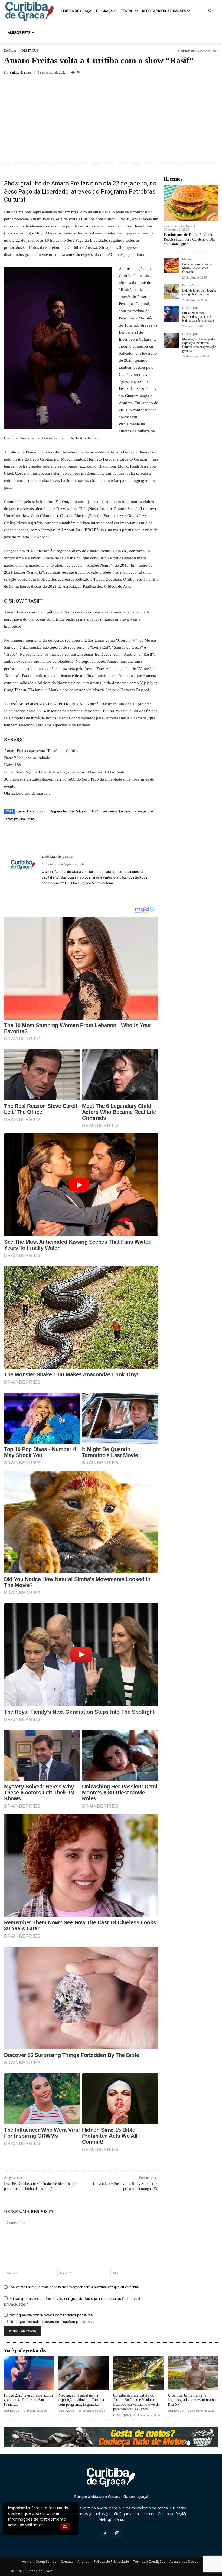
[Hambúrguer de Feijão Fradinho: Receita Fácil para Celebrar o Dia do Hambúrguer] (191, 203)
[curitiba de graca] (23, 869)
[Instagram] (117, 2533)
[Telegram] (126, 834)
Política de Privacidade (111, 2562)
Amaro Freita (26, 811)
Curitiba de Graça (75, 11)
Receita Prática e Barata (164, 11)
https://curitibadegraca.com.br (63, 864)
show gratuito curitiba (20, 819)
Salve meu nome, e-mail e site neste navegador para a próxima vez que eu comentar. (75, 2287)
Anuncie (84, 2562)
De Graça (104, 11)
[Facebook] (175, 72)
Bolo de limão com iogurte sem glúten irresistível (199, 292)
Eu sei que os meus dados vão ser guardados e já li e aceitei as (73, 2301)
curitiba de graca (20, 73)
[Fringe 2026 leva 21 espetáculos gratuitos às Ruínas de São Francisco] (171, 314)
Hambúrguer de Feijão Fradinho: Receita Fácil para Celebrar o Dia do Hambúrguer (189, 239)
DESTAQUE (30, 51)
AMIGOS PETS (19, 32)
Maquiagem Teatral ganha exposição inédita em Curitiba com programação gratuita (199, 345)
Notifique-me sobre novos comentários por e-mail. (52, 2315)
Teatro (127, 11)
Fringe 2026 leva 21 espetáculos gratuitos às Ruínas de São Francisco (198, 317)
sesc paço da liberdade (116, 811)
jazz (42, 811)
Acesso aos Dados (184, 2562)
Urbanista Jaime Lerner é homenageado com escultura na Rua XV (192, 2400)
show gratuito (144, 811)
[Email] (113, 834)
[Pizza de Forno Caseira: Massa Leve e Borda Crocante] (171, 265)
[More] (213, 72)
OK (65, 2527)
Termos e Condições (149, 2562)
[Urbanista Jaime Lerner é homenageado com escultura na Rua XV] (193, 2373)
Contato (67, 2562)
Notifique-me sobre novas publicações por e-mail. (52, 2322)
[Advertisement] (111, 120)
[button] (210, 11)
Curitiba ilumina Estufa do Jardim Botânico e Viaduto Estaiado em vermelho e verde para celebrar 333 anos (136, 2402)
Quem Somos (46, 2562)
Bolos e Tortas (191, 285)
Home (26, 2562)
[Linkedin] (101, 834)
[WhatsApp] (88, 834)
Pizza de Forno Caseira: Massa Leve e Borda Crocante (197, 268)
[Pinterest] (200, 72)
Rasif (94, 811)
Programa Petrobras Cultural (68, 811)
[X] (187, 72)
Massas (187, 259)
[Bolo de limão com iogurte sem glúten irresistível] (171, 292)
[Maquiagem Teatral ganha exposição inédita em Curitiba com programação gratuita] (171, 340)
